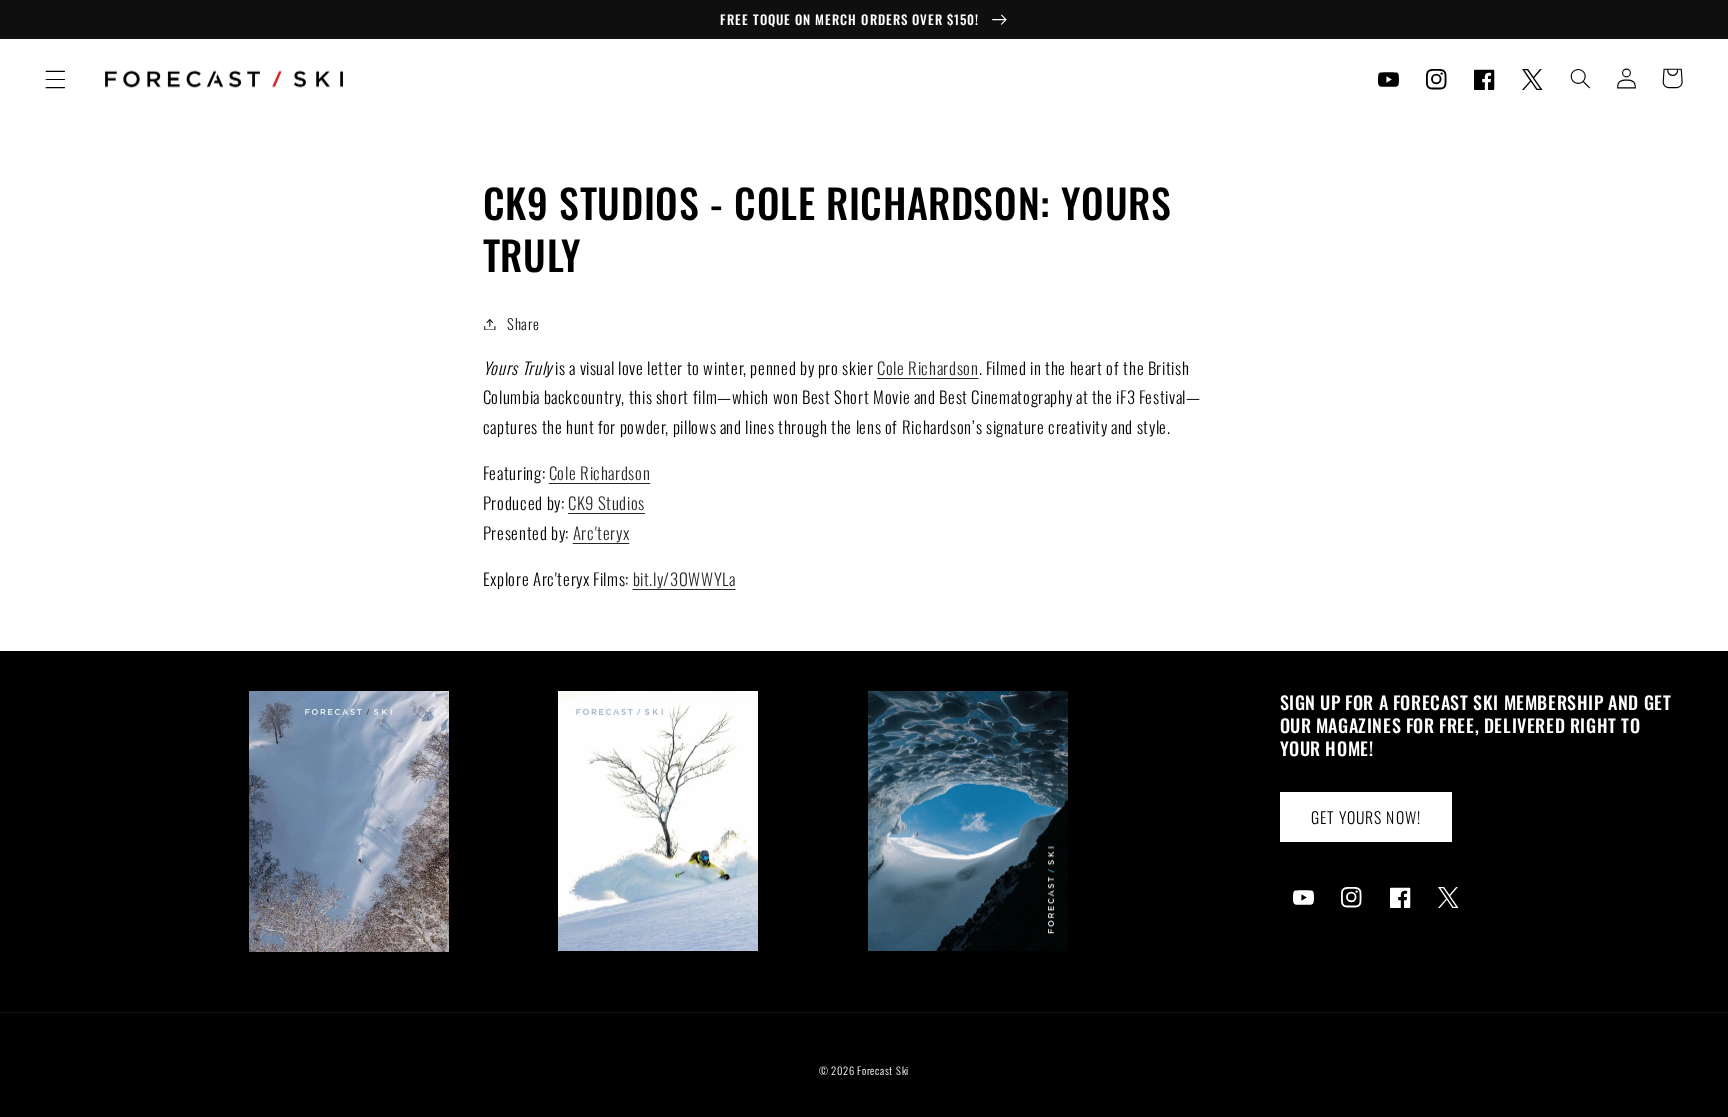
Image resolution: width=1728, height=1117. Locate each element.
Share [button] (523, 323)
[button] (55, 79)
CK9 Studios (606, 502)
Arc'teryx (601, 532)
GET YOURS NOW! (1366, 817)
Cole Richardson (927, 367)
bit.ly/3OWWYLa (684, 578)
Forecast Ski (883, 1070)
